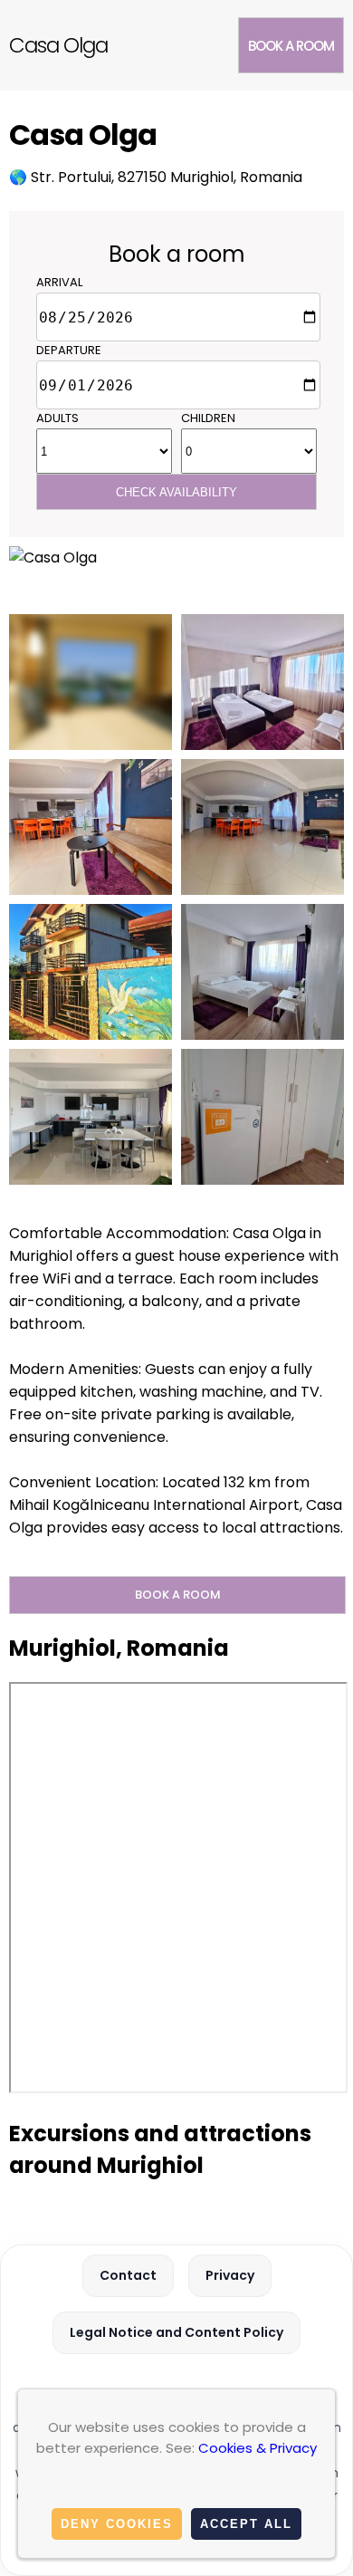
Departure (69, 350)
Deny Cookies (117, 2524)
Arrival (59, 282)
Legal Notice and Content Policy (176, 2332)
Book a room (291, 46)
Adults (57, 418)
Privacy (230, 2275)
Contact (128, 2275)
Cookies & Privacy (258, 2448)
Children (208, 418)
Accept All (246, 2524)
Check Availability (176, 492)
